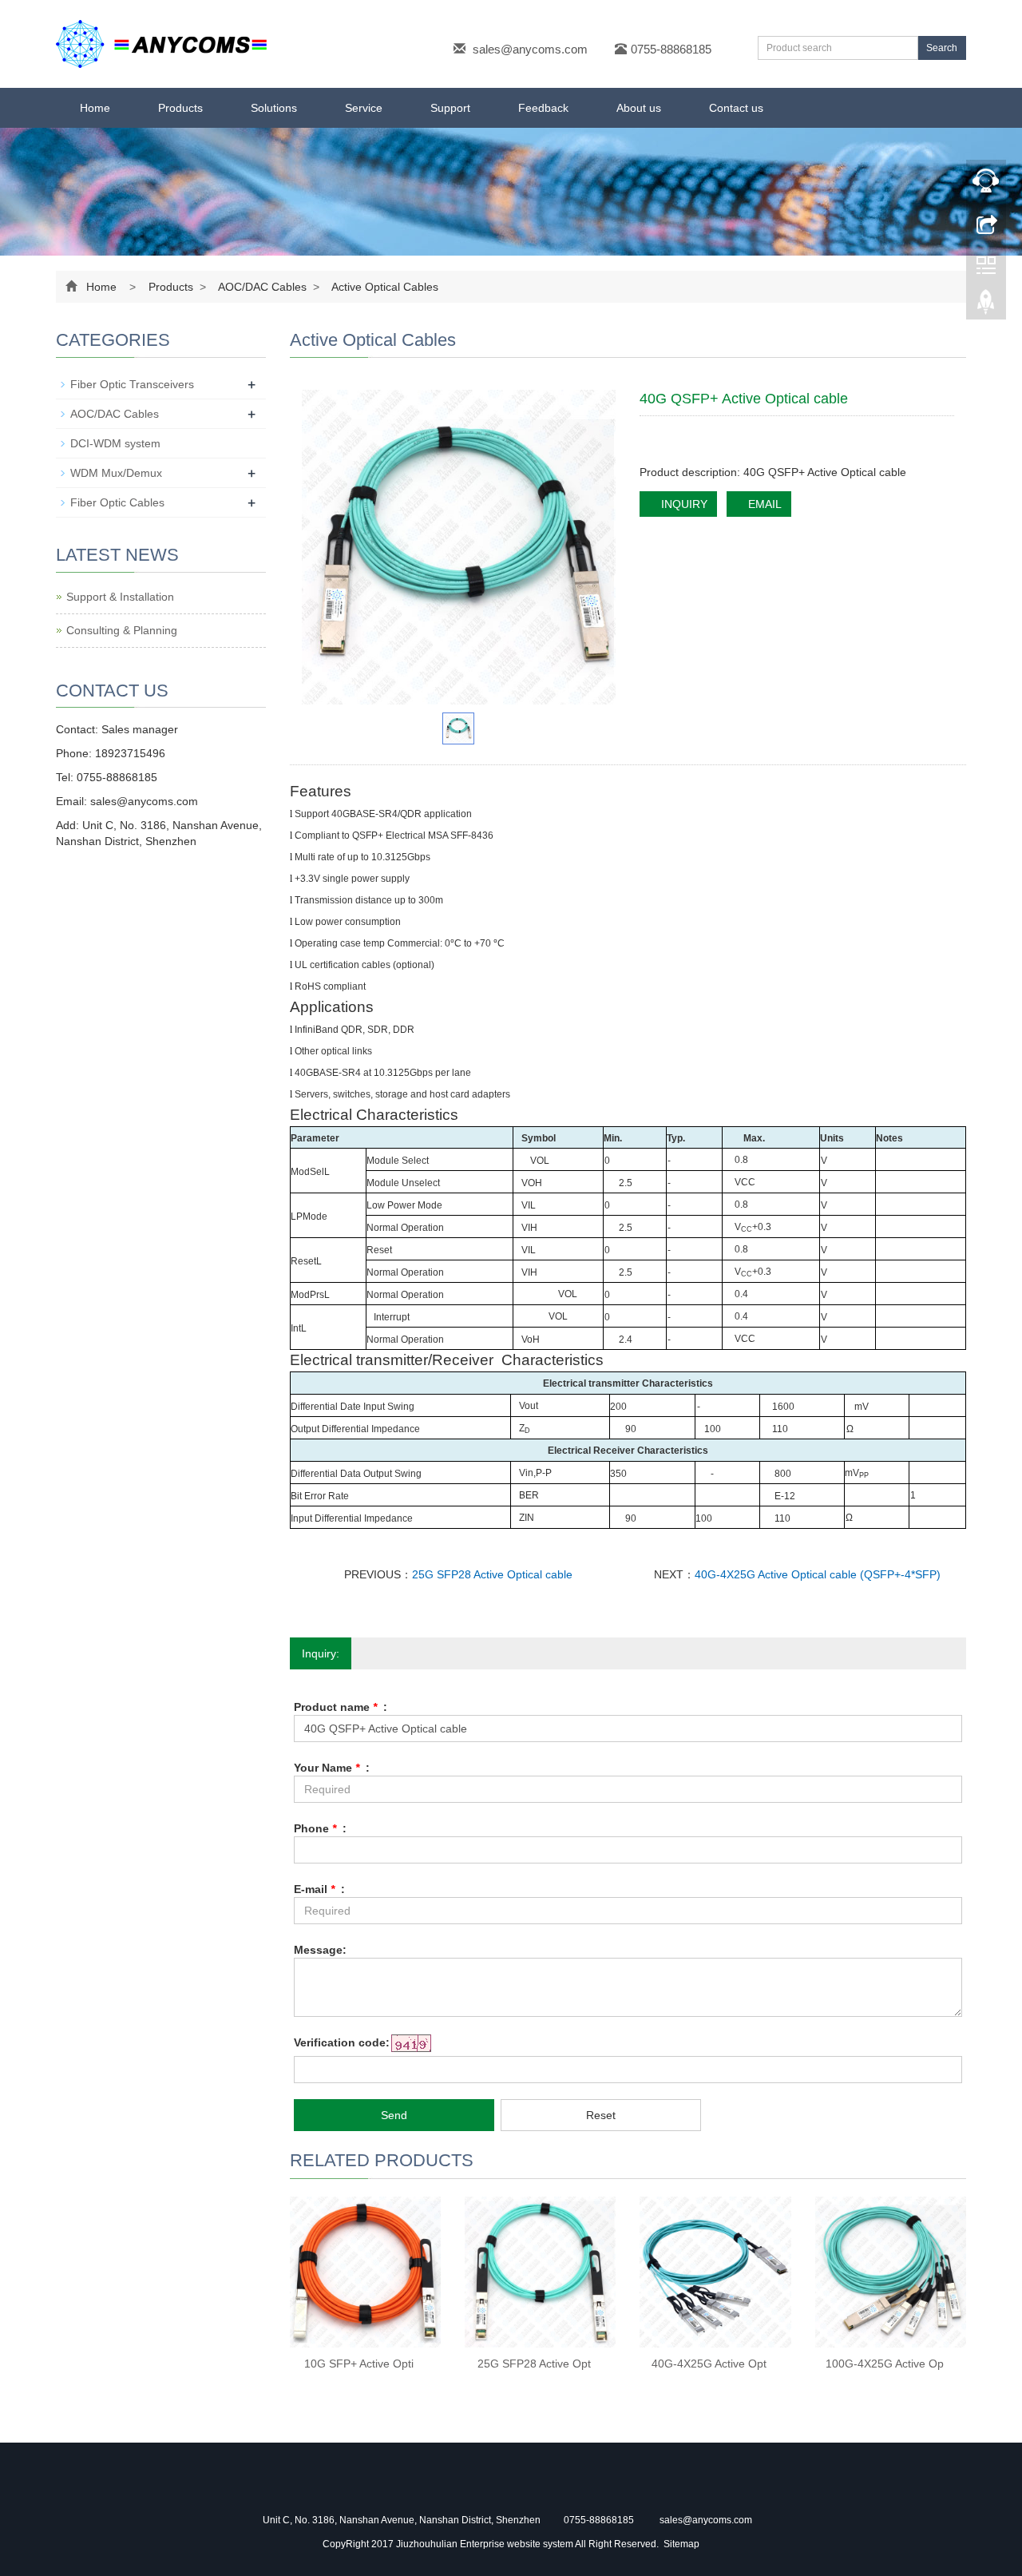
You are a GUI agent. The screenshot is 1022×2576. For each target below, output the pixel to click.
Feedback (543, 108)
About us (639, 108)
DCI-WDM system (115, 443)
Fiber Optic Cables (117, 502)
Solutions (274, 108)
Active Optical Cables (384, 287)
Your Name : (332, 1768)
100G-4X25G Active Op (885, 2364)
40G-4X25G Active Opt (709, 2364)
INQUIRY (683, 504)
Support (450, 108)
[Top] (986, 306)
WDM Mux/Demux (116, 473)
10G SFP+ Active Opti (359, 2364)
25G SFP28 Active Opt (534, 2364)
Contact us (736, 108)
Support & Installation (120, 597)
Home (95, 108)
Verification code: (342, 2042)
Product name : (341, 1707)
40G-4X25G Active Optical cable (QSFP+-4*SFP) (818, 1574)
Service (364, 108)
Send (394, 2115)
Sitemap (681, 2544)
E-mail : (319, 1889)
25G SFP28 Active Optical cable (492, 1574)
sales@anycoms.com (530, 49)
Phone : (320, 1828)
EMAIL (763, 504)
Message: (320, 1950)
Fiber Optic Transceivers (132, 384)
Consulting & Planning (122, 630)
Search (942, 48)
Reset (601, 2115)
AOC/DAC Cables (263, 287)
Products (180, 108)
